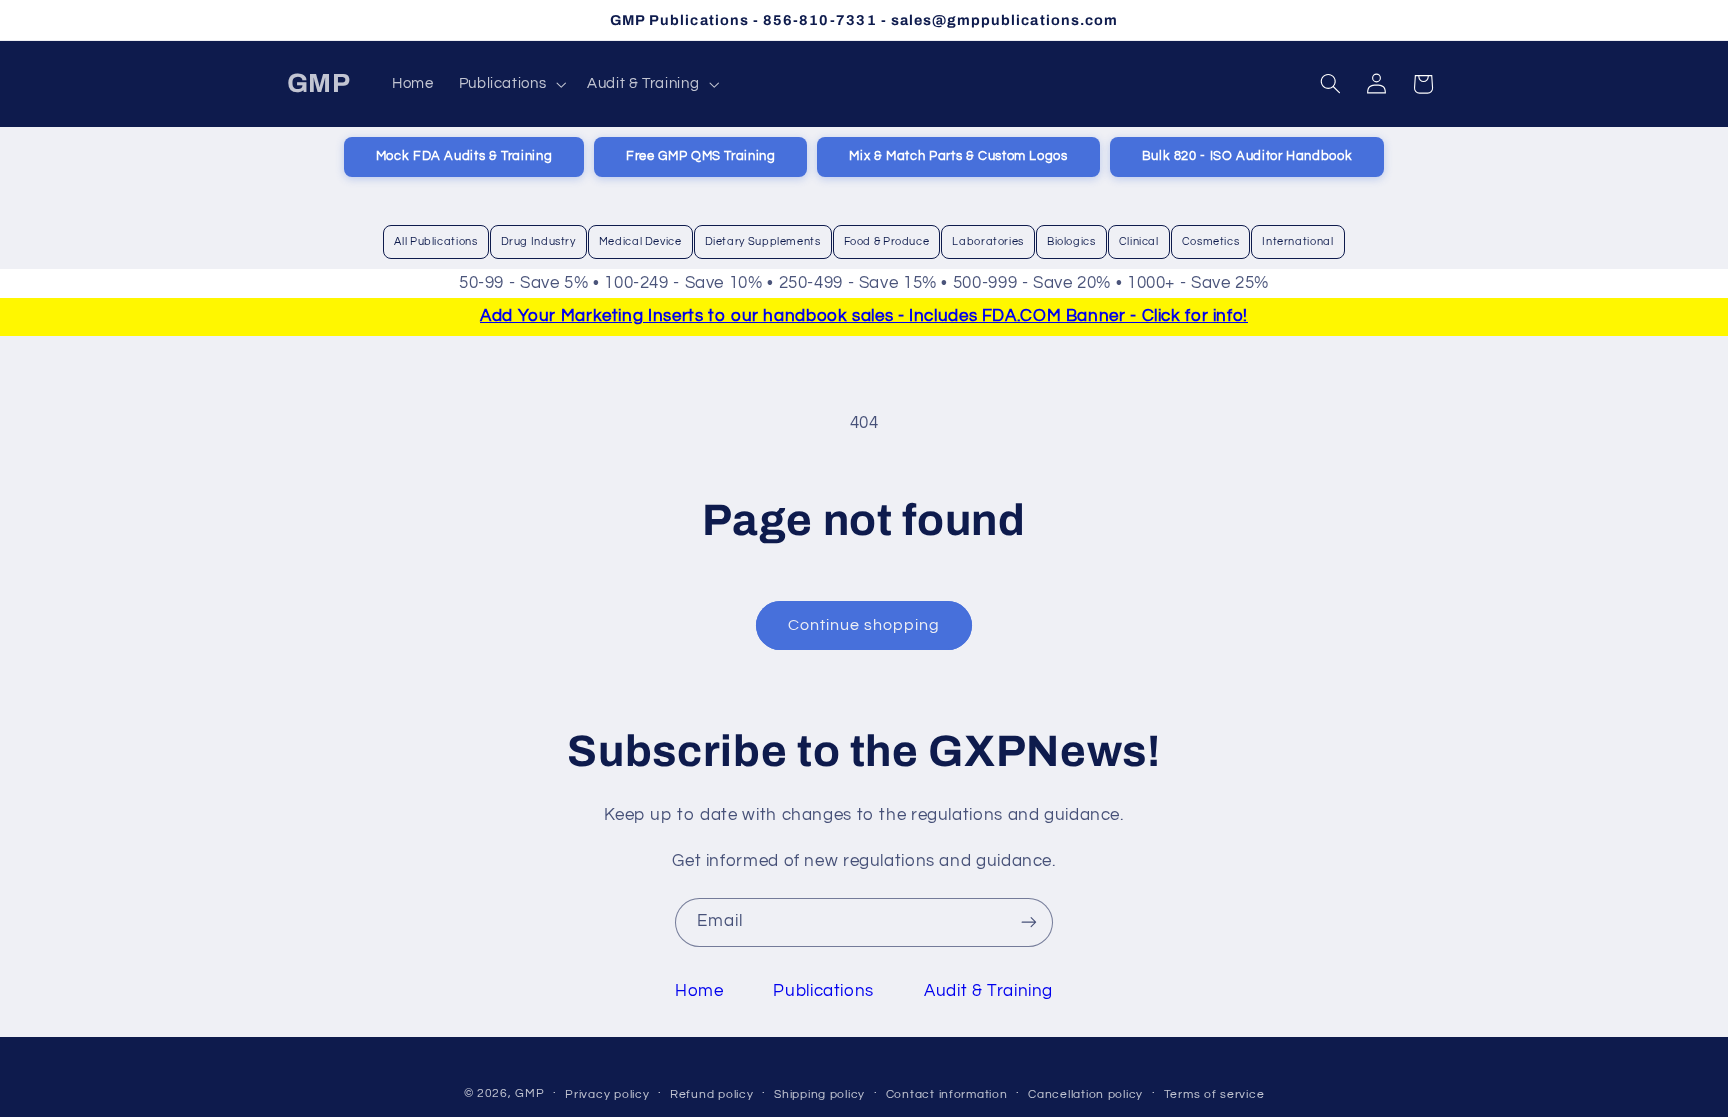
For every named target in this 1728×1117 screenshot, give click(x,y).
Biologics (1071, 241)
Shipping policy (819, 1094)
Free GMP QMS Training (700, 156)
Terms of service (1214, 1094)
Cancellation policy (1085, 1094)
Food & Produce (887, 241)
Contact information (947, 1094)
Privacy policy (607, 1094)
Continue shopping (864, 625)
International (1297, 241)
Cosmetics (1211, 241)
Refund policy (712, 1094)
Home (699, 991)
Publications (823, 991)
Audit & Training (988, 991)
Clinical (1139, 241)
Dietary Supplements (763, 241)
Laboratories (988, 241)
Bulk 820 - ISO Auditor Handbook (1247, 156)
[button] (510, 84)
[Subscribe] (1029, 922)
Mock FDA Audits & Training (464, 156)
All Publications (435, 241)
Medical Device (640, 241)
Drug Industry (538, 241)
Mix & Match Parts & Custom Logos (958, 156)
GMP (529, 1093)
